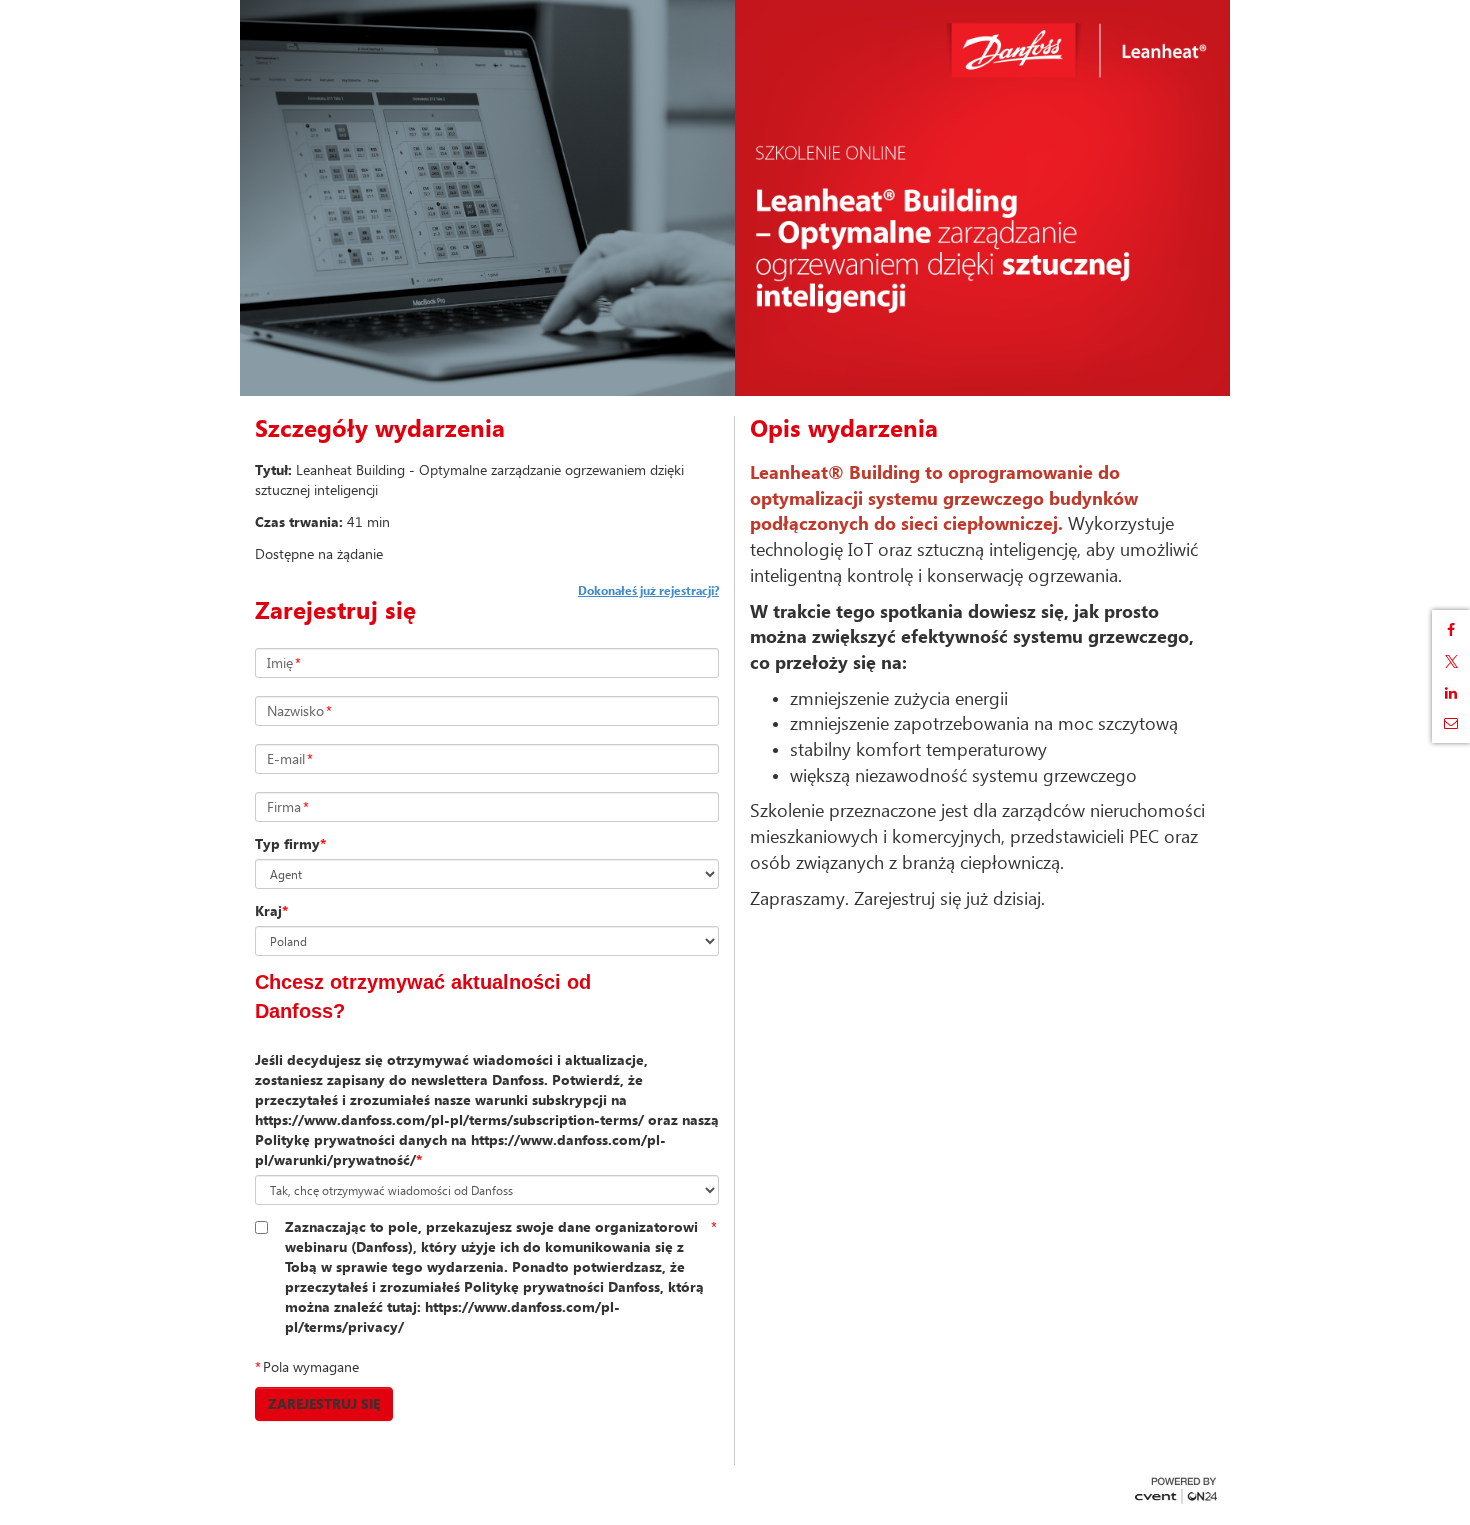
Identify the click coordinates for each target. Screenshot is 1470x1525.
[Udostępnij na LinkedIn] (1451, 693)
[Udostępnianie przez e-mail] (1451, 723)
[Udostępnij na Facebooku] (1451, 630)
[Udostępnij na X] (1451, 661)
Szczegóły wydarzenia (380, 428)
